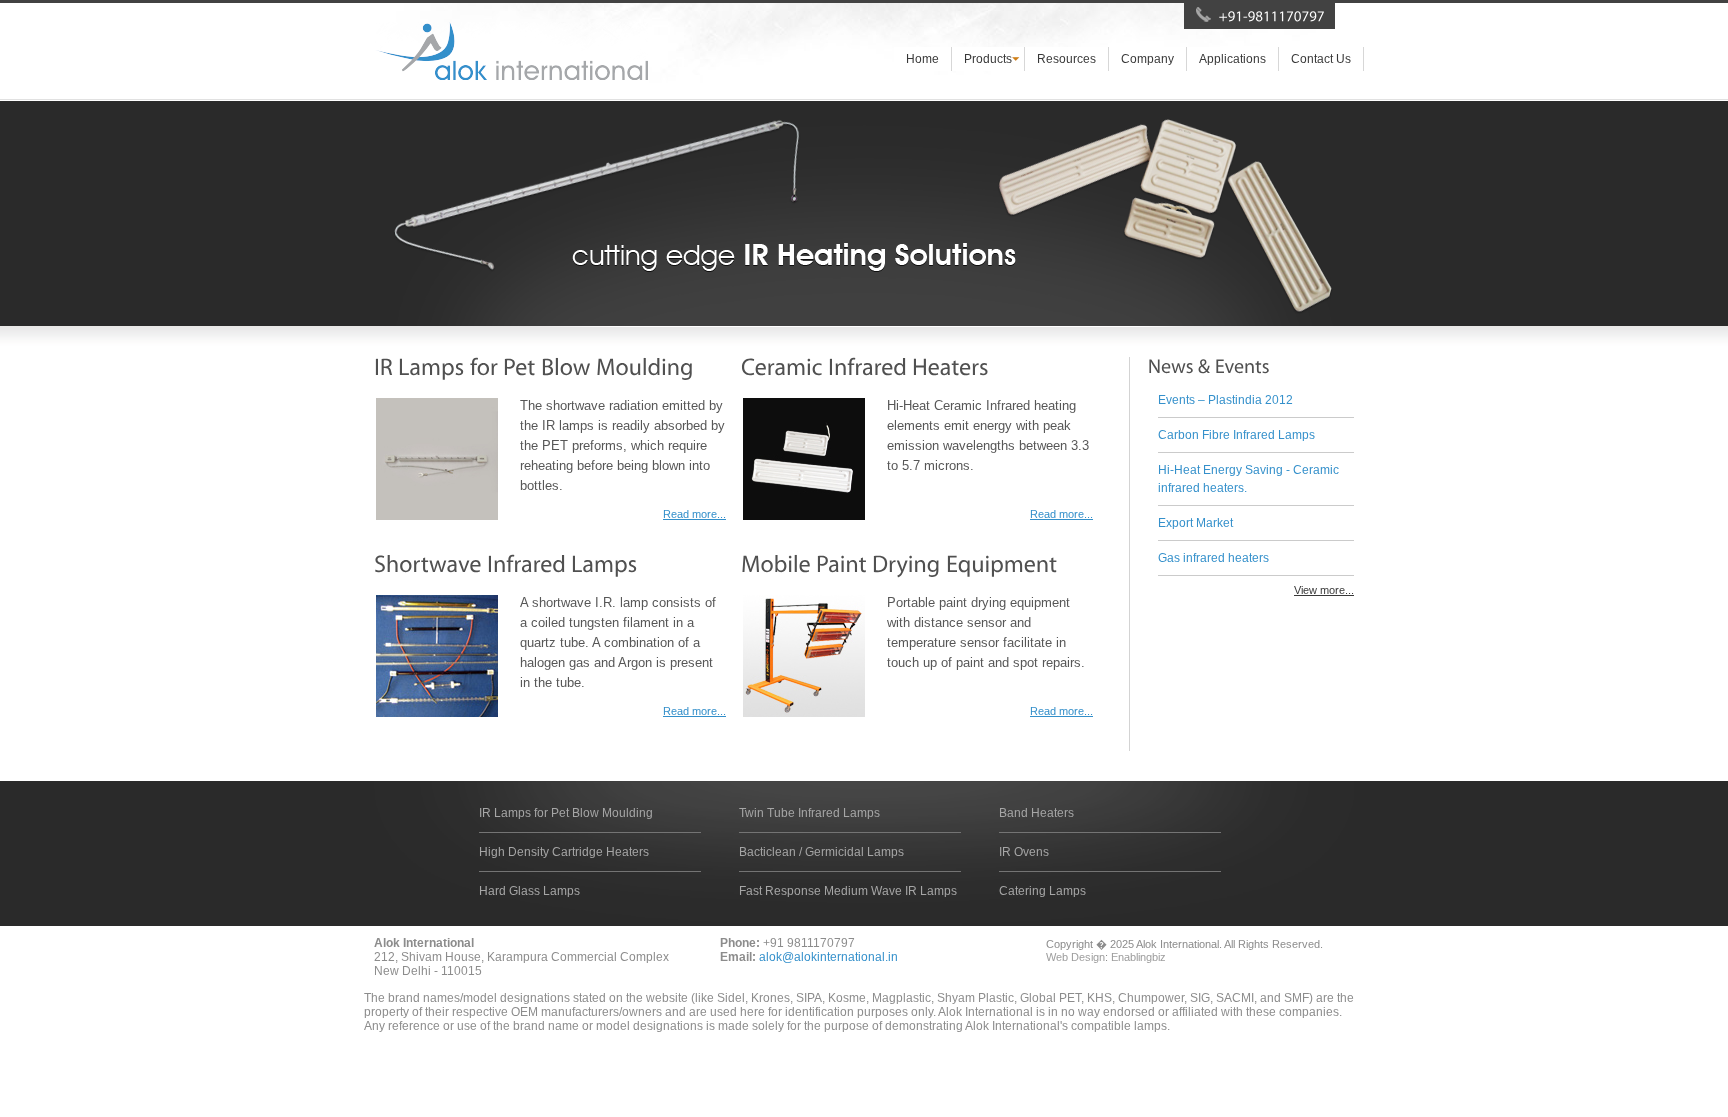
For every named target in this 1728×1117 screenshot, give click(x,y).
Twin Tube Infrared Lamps (809, 813)
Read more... (694, 514)
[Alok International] (511, 51)
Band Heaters (1036, 813)
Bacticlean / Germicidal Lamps (821, 852)
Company (1147, 59)
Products (988, 59)
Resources (1066, 59)
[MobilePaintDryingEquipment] (899, 563)
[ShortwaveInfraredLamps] (506, 563)
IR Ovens (1024, 852)
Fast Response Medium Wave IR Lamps (848, 891)
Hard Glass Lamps (529, 891)
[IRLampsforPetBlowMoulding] (534, 366)
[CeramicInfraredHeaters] (865, 366)
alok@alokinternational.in (828, 957)
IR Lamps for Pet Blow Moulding (566, 813)
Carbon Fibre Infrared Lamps (1236, 435)
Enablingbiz (1138, 957)
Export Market (1195, 523)
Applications (1232, 59)
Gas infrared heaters (1213, 558)
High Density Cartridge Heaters (564, 852)
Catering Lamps (1042, 891)
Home (922, 59)
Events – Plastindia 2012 (1225, 400)
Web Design (1075, 957)
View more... (1324, 590)
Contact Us (1321, 59)
